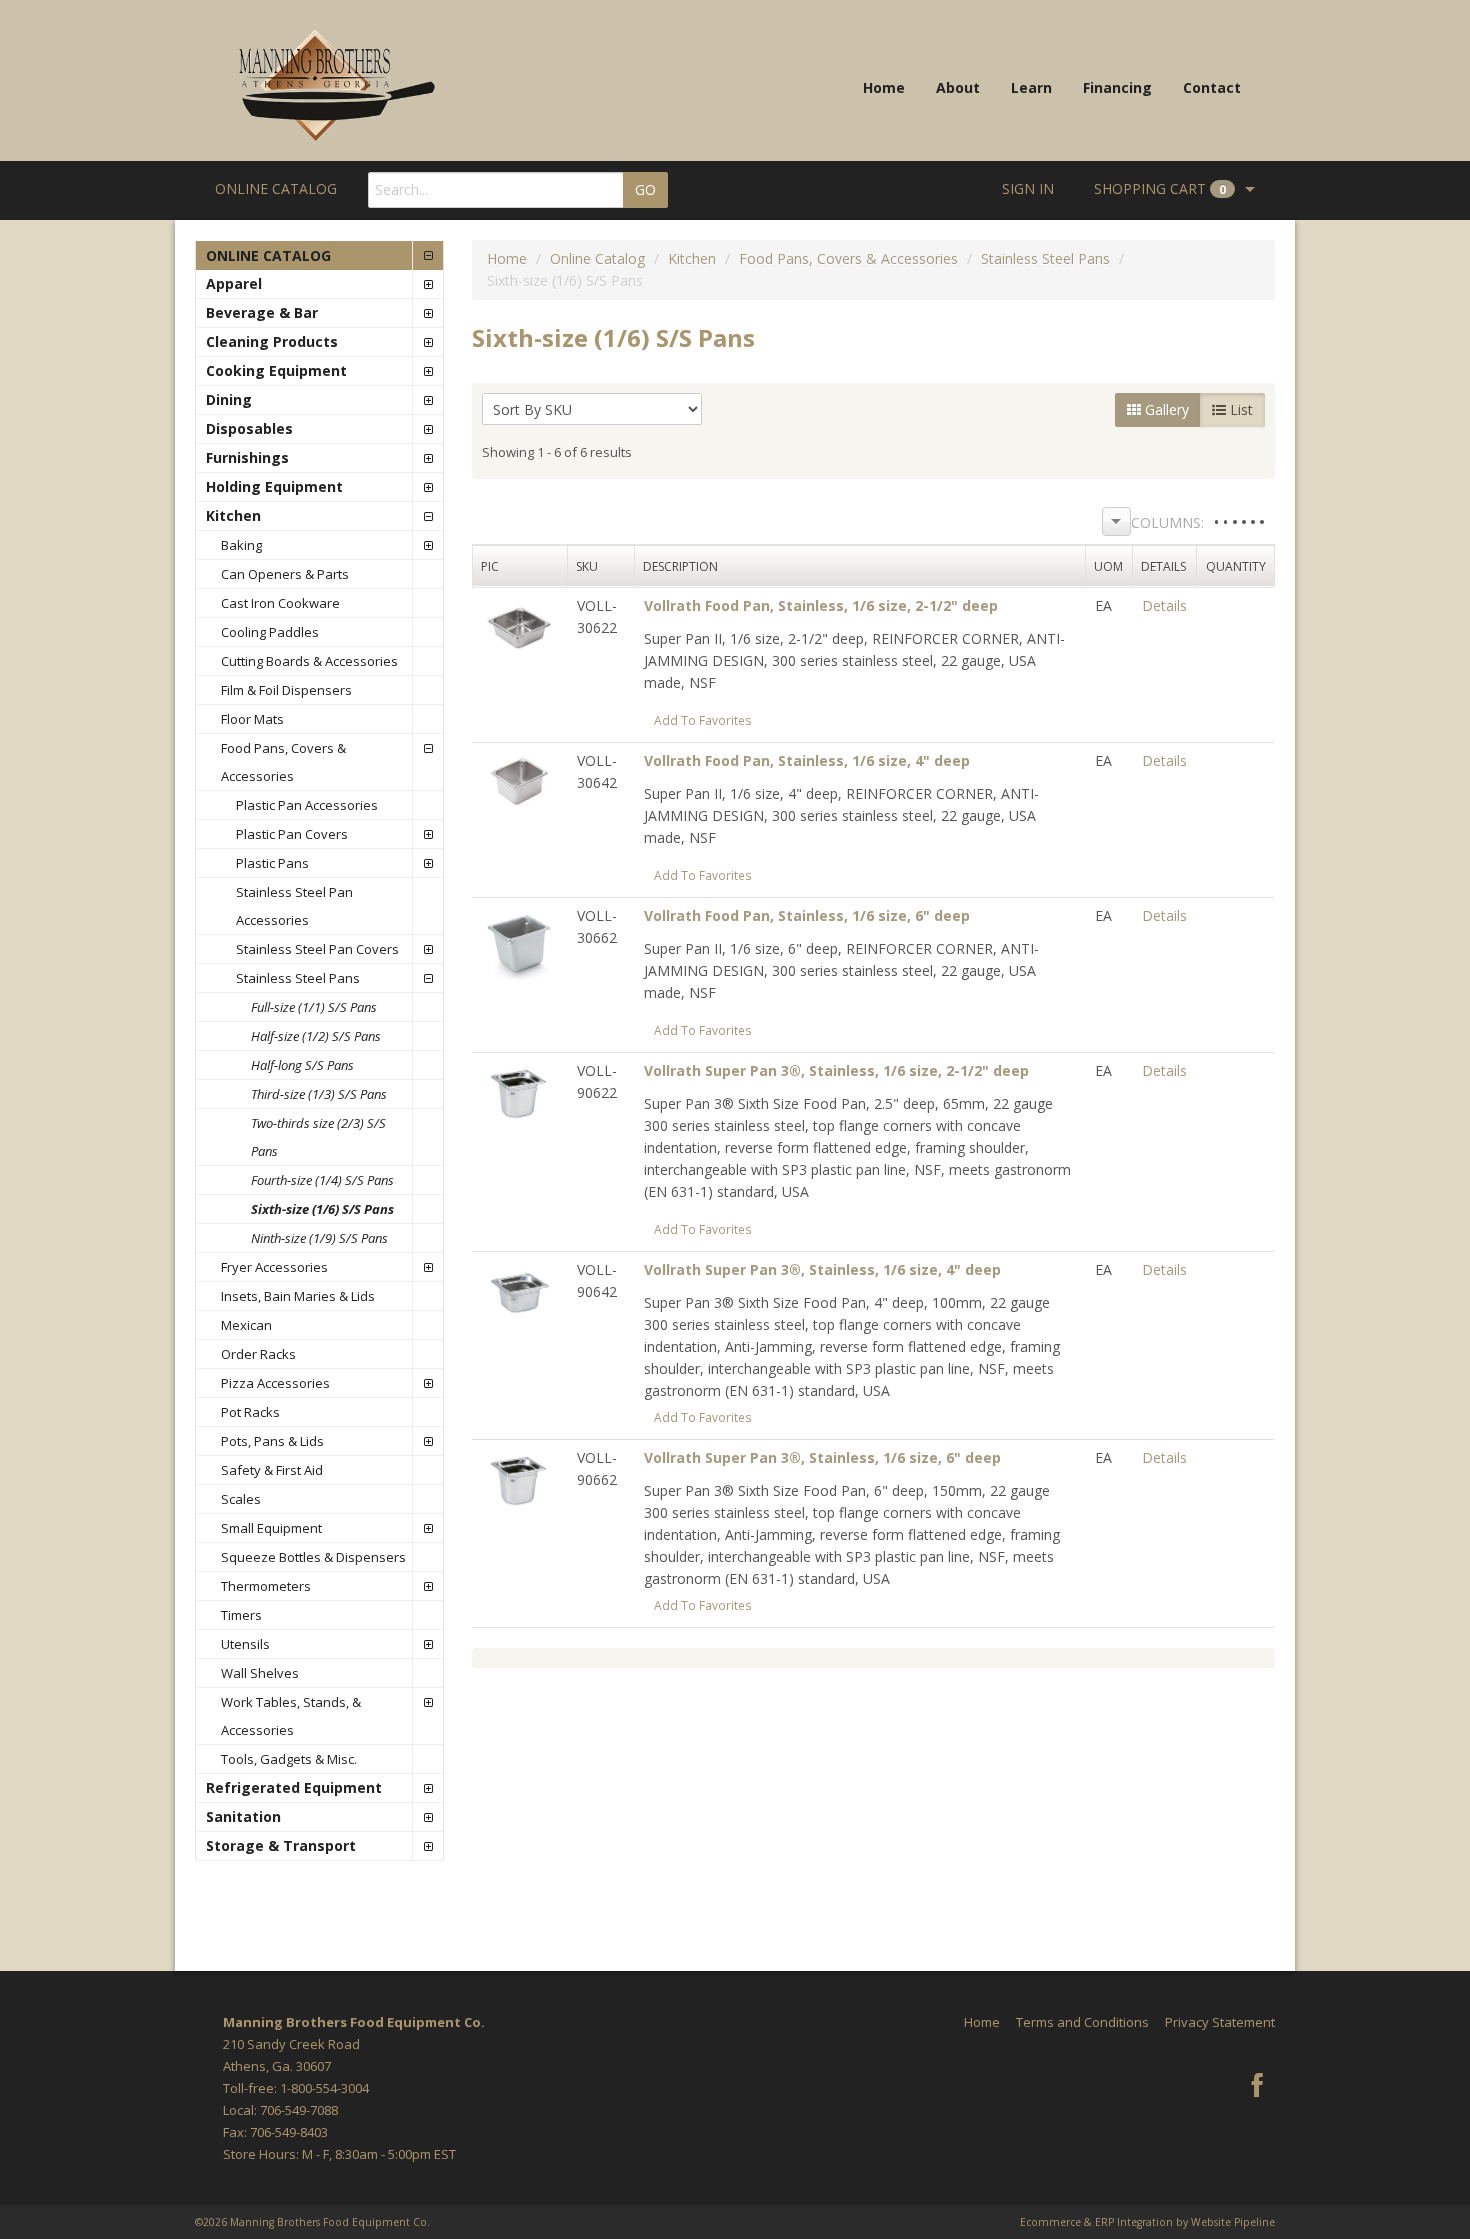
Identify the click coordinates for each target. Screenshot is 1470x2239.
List (1239, 409)
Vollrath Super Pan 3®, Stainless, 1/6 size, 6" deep (822, 1457)
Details (1164, 605)
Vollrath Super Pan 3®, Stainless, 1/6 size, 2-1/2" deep (836, 1070)
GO (645, 189)
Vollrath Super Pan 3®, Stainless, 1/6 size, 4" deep (822, 1269)
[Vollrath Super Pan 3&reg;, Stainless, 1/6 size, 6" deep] (519, 1478)
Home (884, 87)
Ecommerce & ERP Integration (1096, 2222)
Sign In (1028, 188)
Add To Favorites (703, 720)
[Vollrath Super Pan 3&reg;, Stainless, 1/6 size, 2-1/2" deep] (519, 1091)
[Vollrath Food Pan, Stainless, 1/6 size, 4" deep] (519, 781)
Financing (1117, 87)
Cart (1160, 188)
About (958, 87)
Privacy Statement (1220, 2022)
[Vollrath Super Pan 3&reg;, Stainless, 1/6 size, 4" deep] (519, 1290)
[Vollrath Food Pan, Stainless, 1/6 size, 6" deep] (519, 940)
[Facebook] (1257, 2087)
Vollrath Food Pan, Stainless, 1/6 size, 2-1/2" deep (821, 605)
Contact (1212, 87)
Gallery (1165, 409)
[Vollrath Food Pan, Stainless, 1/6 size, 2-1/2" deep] (519, 626)
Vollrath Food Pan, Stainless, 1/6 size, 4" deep (807, 760)
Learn (1031, 87)
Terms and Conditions (1082, 2022)
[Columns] (1116, 521)
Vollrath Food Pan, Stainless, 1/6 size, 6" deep (807, 915)
